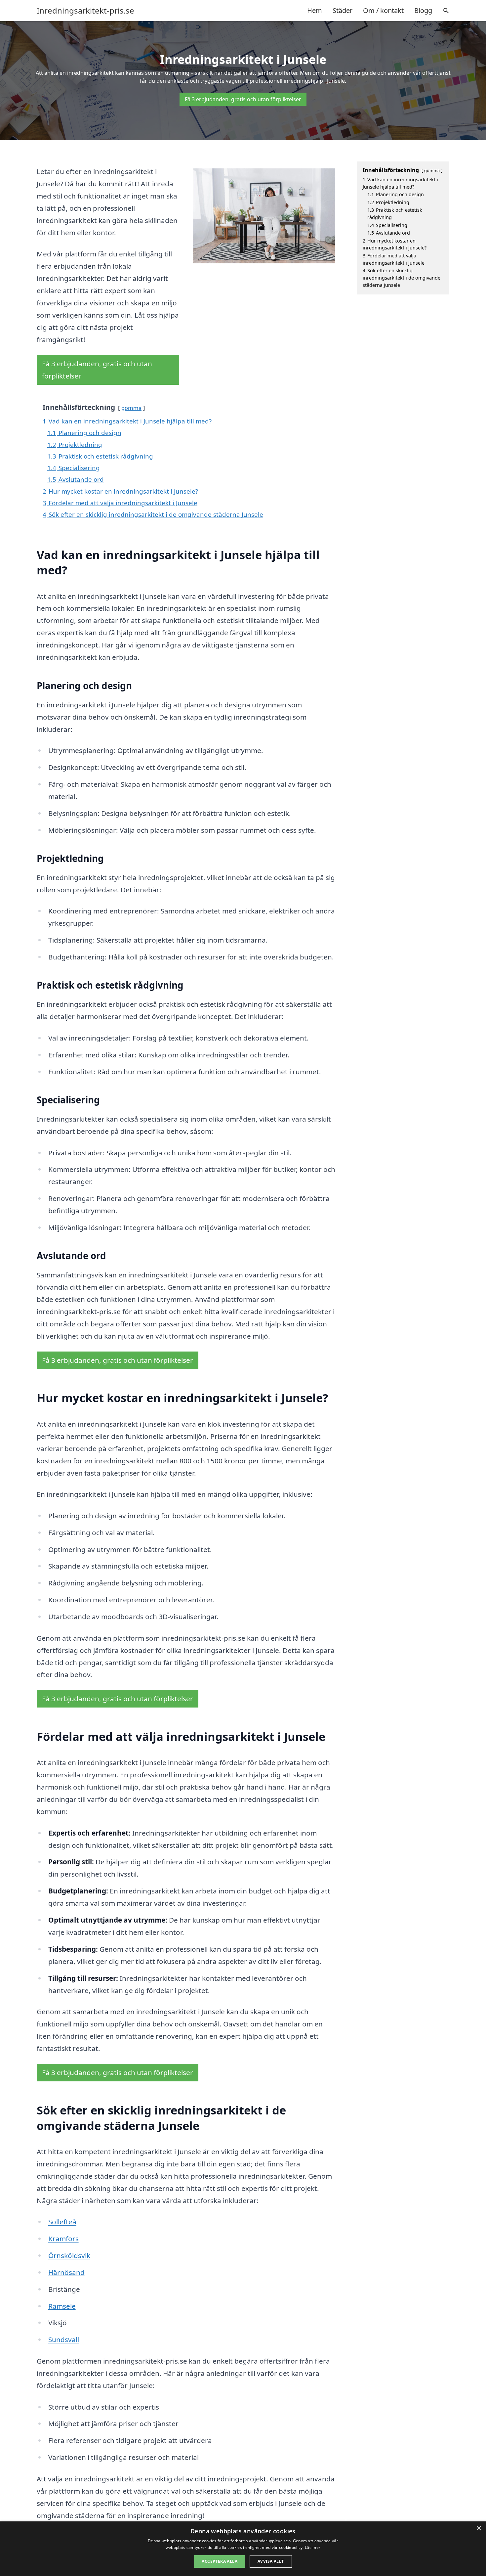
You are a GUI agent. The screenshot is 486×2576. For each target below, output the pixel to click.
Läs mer (313, 2547)
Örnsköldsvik (69, 2255)
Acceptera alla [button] (220, 2561)
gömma (131, 408)
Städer (343, 10)
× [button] (479, 2529)
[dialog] (243, 2549)
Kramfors (63, 2239)
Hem (315, 10)
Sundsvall (64, 2339)
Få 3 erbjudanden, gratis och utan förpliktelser (243, 99)
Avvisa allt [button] (271, 2561)
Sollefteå (62, 2222)
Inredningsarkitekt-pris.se (85, 11)
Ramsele (62, 2306)
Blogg (423, 10)
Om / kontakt (383, 10)
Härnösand (66, 2272)
